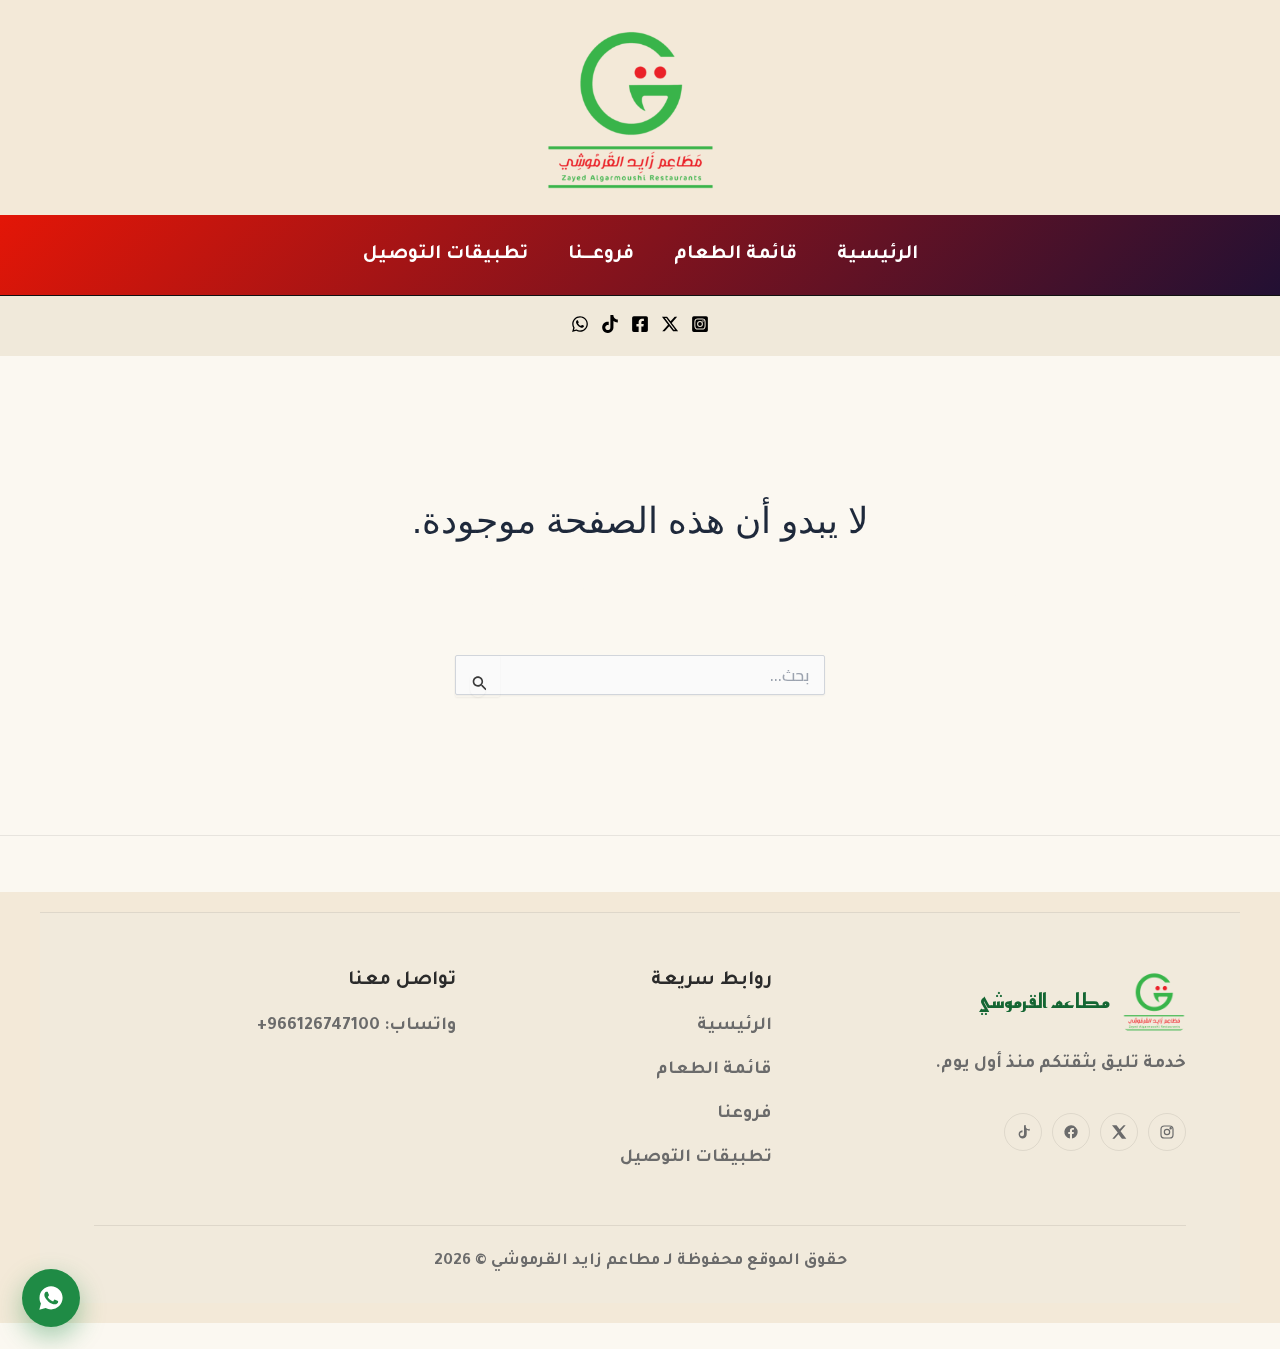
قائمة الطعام (735, 255)
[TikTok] (610, 324)
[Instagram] (700, 324)
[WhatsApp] (580, 324)
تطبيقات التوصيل (445, 255)
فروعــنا (601, 255)
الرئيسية (877, 255)
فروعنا (744, 1114)
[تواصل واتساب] (51, 1298)
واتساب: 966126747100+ (356, 1026)
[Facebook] (640, 324)
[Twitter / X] (670, 324)
